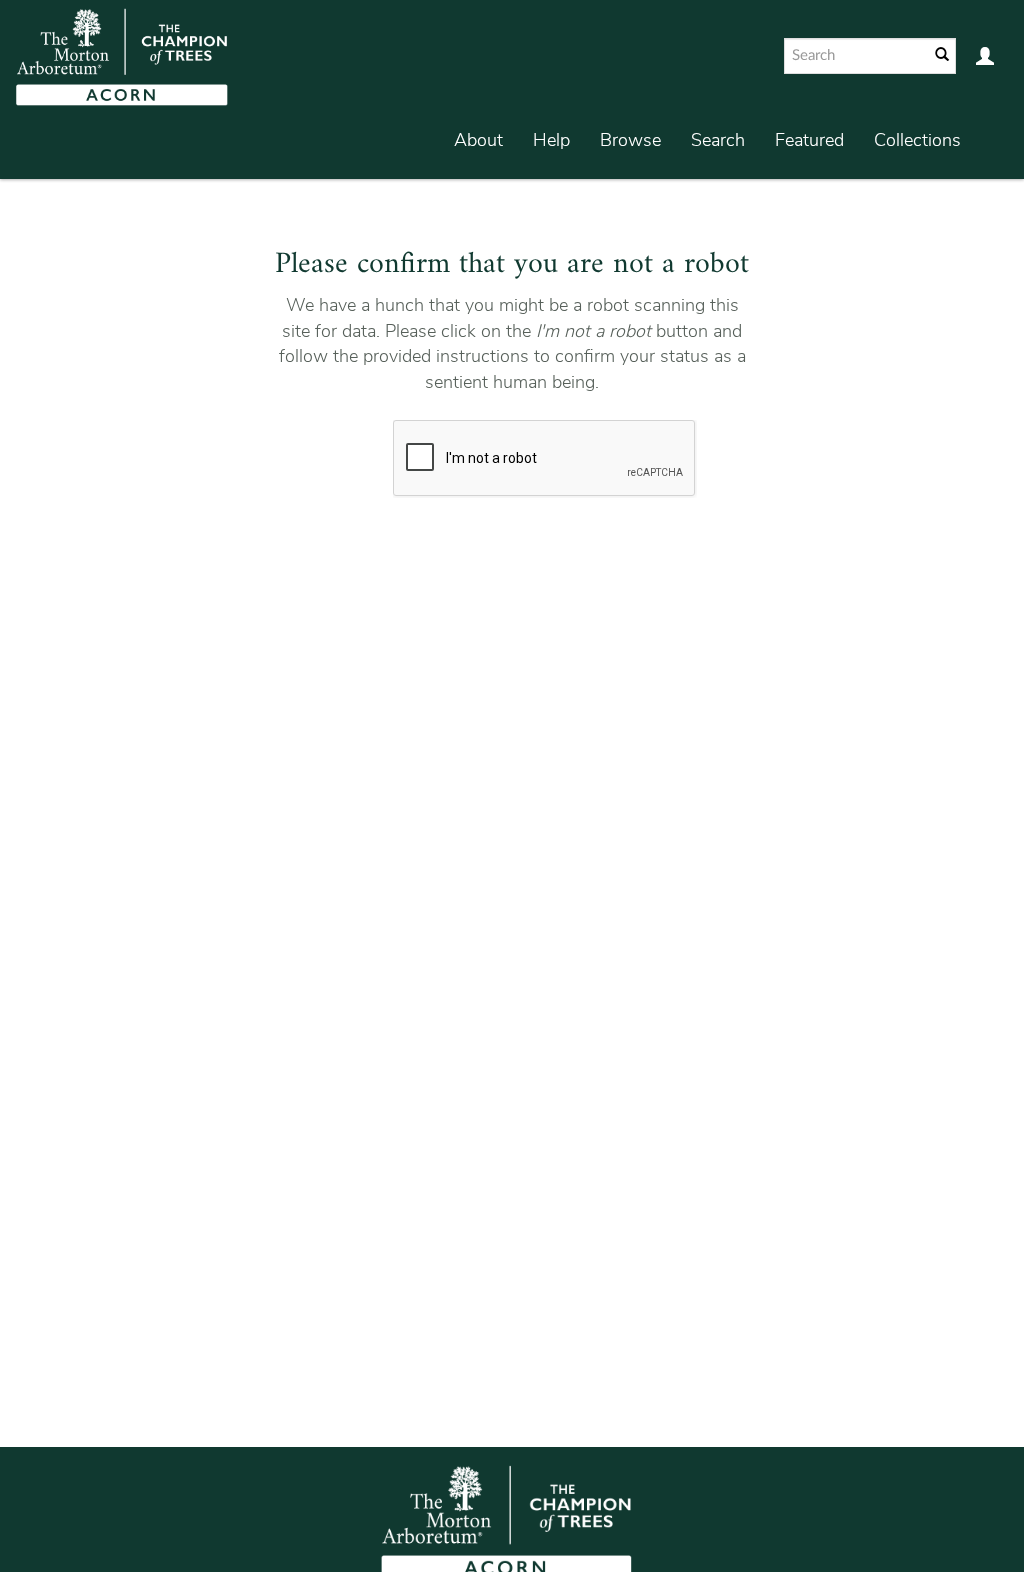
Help (551, 140)
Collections (917, 140)
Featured (809, 140)
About (478, 140)
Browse (630, 140)
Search (718, 140)
